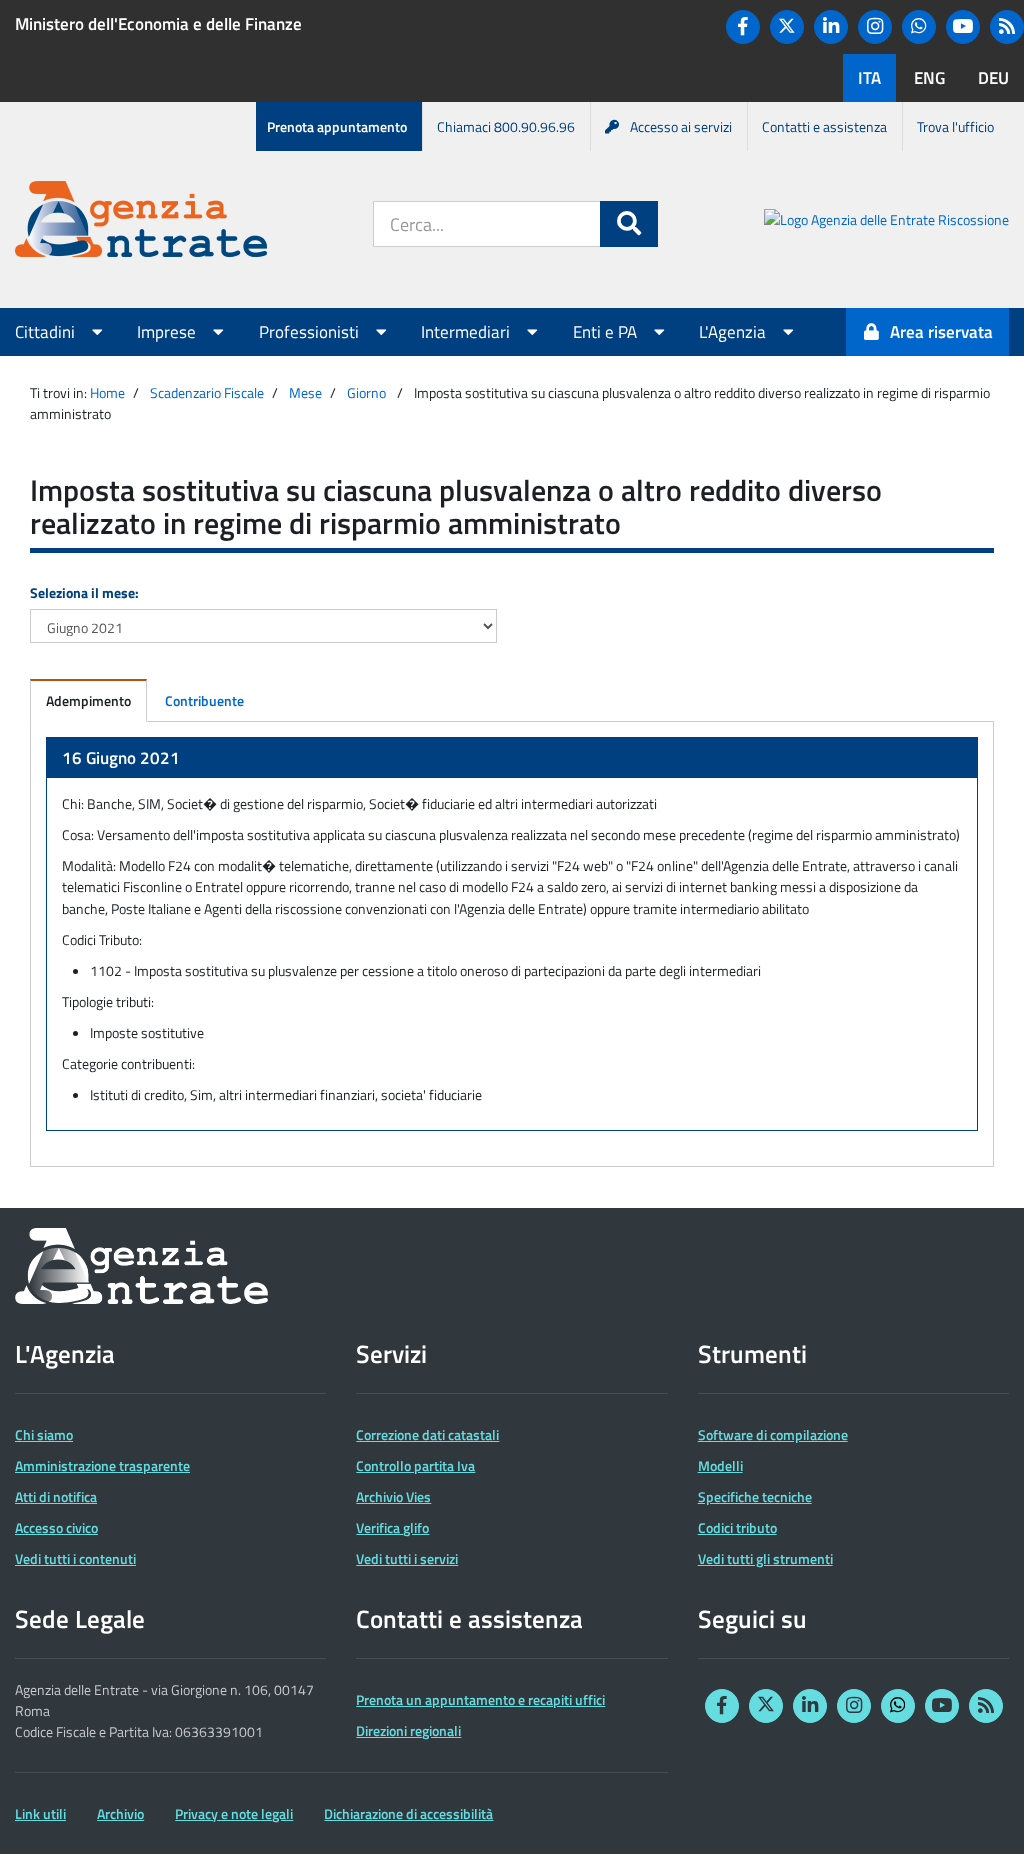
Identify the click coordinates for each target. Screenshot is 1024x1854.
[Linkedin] (831, 27)
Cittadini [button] (47, 332)
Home (107, 392)
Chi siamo (44, 1434)
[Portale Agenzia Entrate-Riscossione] (886, 222)
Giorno (366, 392)
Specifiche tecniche (755, 1496)
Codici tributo (737, 1527)
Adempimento (88, 700)
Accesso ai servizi (681, 126)
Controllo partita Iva (415, 1465)
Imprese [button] (168, 332)
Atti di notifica (56, 1496)
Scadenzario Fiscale (207, 392)
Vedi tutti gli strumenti (765, 1558)
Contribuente (204, 700)
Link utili (40, 1813)
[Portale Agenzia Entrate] (141, 222)
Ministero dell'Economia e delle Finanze (158, 24)
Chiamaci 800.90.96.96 (506, 126)
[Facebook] (743, 27)
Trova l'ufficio (955, 126)
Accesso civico (56, 1527)
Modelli (720, 1465)
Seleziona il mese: (84, 592)
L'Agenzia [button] (734, 332)
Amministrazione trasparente (102, 1465)
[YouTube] (963, 27)
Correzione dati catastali (427, 1434)
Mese (305, 392)
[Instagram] (875, 27)
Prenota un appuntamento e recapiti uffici (480, 1699)
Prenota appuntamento (337, 126)
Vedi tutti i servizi (407, 1558)
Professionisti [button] (311, 332)
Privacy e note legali (234, 1813)
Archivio (120, 1813)
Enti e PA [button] (607, 332)
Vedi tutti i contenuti (75, 1558)
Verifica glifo (392, 1527)
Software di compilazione (773, 1434)
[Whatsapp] (919, 27)
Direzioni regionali (408, 1730)
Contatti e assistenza (824, 126)
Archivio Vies (393, 1496)
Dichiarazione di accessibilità (408, 1813)
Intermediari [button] (467, 332)
